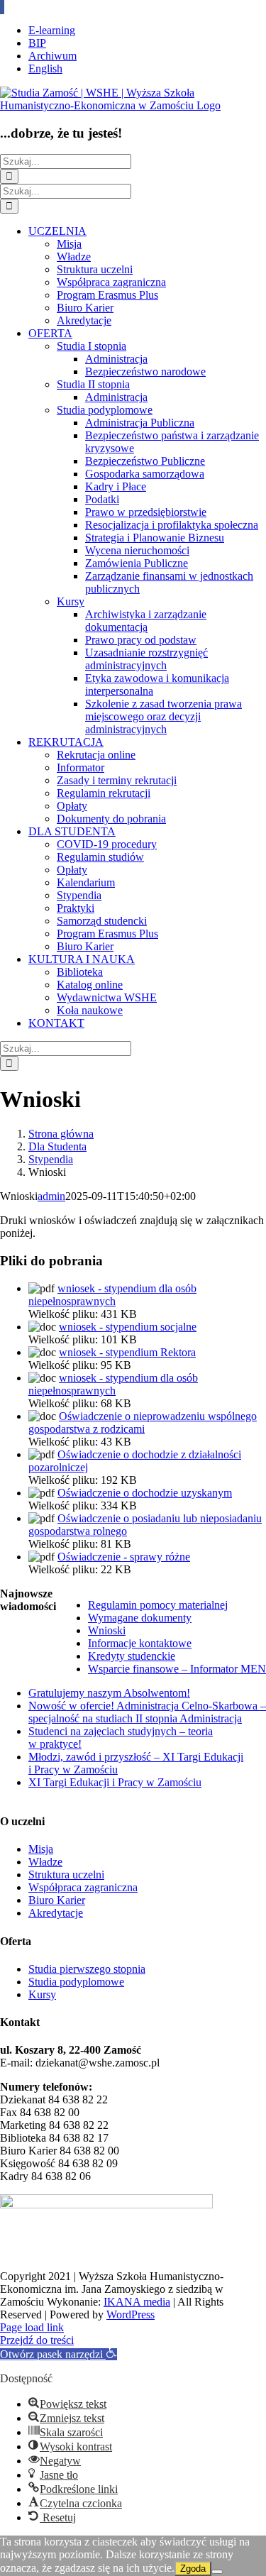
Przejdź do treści (37, 2340)
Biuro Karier (57, 1900)
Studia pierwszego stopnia (87, 1969)
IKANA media (137, 2302)
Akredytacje (56, 1913)
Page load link (32, 2327)
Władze (45, 1862)
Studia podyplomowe (76, 1982)
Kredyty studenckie (132, 1656)
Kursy (42, 1994)
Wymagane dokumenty (140, 1618)
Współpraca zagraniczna (83, 1887)
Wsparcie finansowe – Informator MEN (177, 1669)
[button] (59, 2354)
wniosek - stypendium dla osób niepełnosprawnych (112, 1295)
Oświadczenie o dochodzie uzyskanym (145, 1493)
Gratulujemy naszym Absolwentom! (109, 1693)
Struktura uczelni (66, 1875)
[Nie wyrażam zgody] (217, 2572)
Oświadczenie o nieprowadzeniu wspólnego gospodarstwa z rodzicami (143, 1422)
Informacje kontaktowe (140, 1643)
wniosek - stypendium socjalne (128, 1327)
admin (51, 1196)
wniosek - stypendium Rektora (127, 1352)
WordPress (131, 2314)
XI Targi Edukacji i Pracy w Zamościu (115, 1782)
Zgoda (193, 2569)
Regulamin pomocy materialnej (158, 1605)
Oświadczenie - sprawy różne (124, 1557)
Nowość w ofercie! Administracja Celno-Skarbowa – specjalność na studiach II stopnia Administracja (147, 1712)
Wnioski (107, 1630)
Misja (41, 1849)
